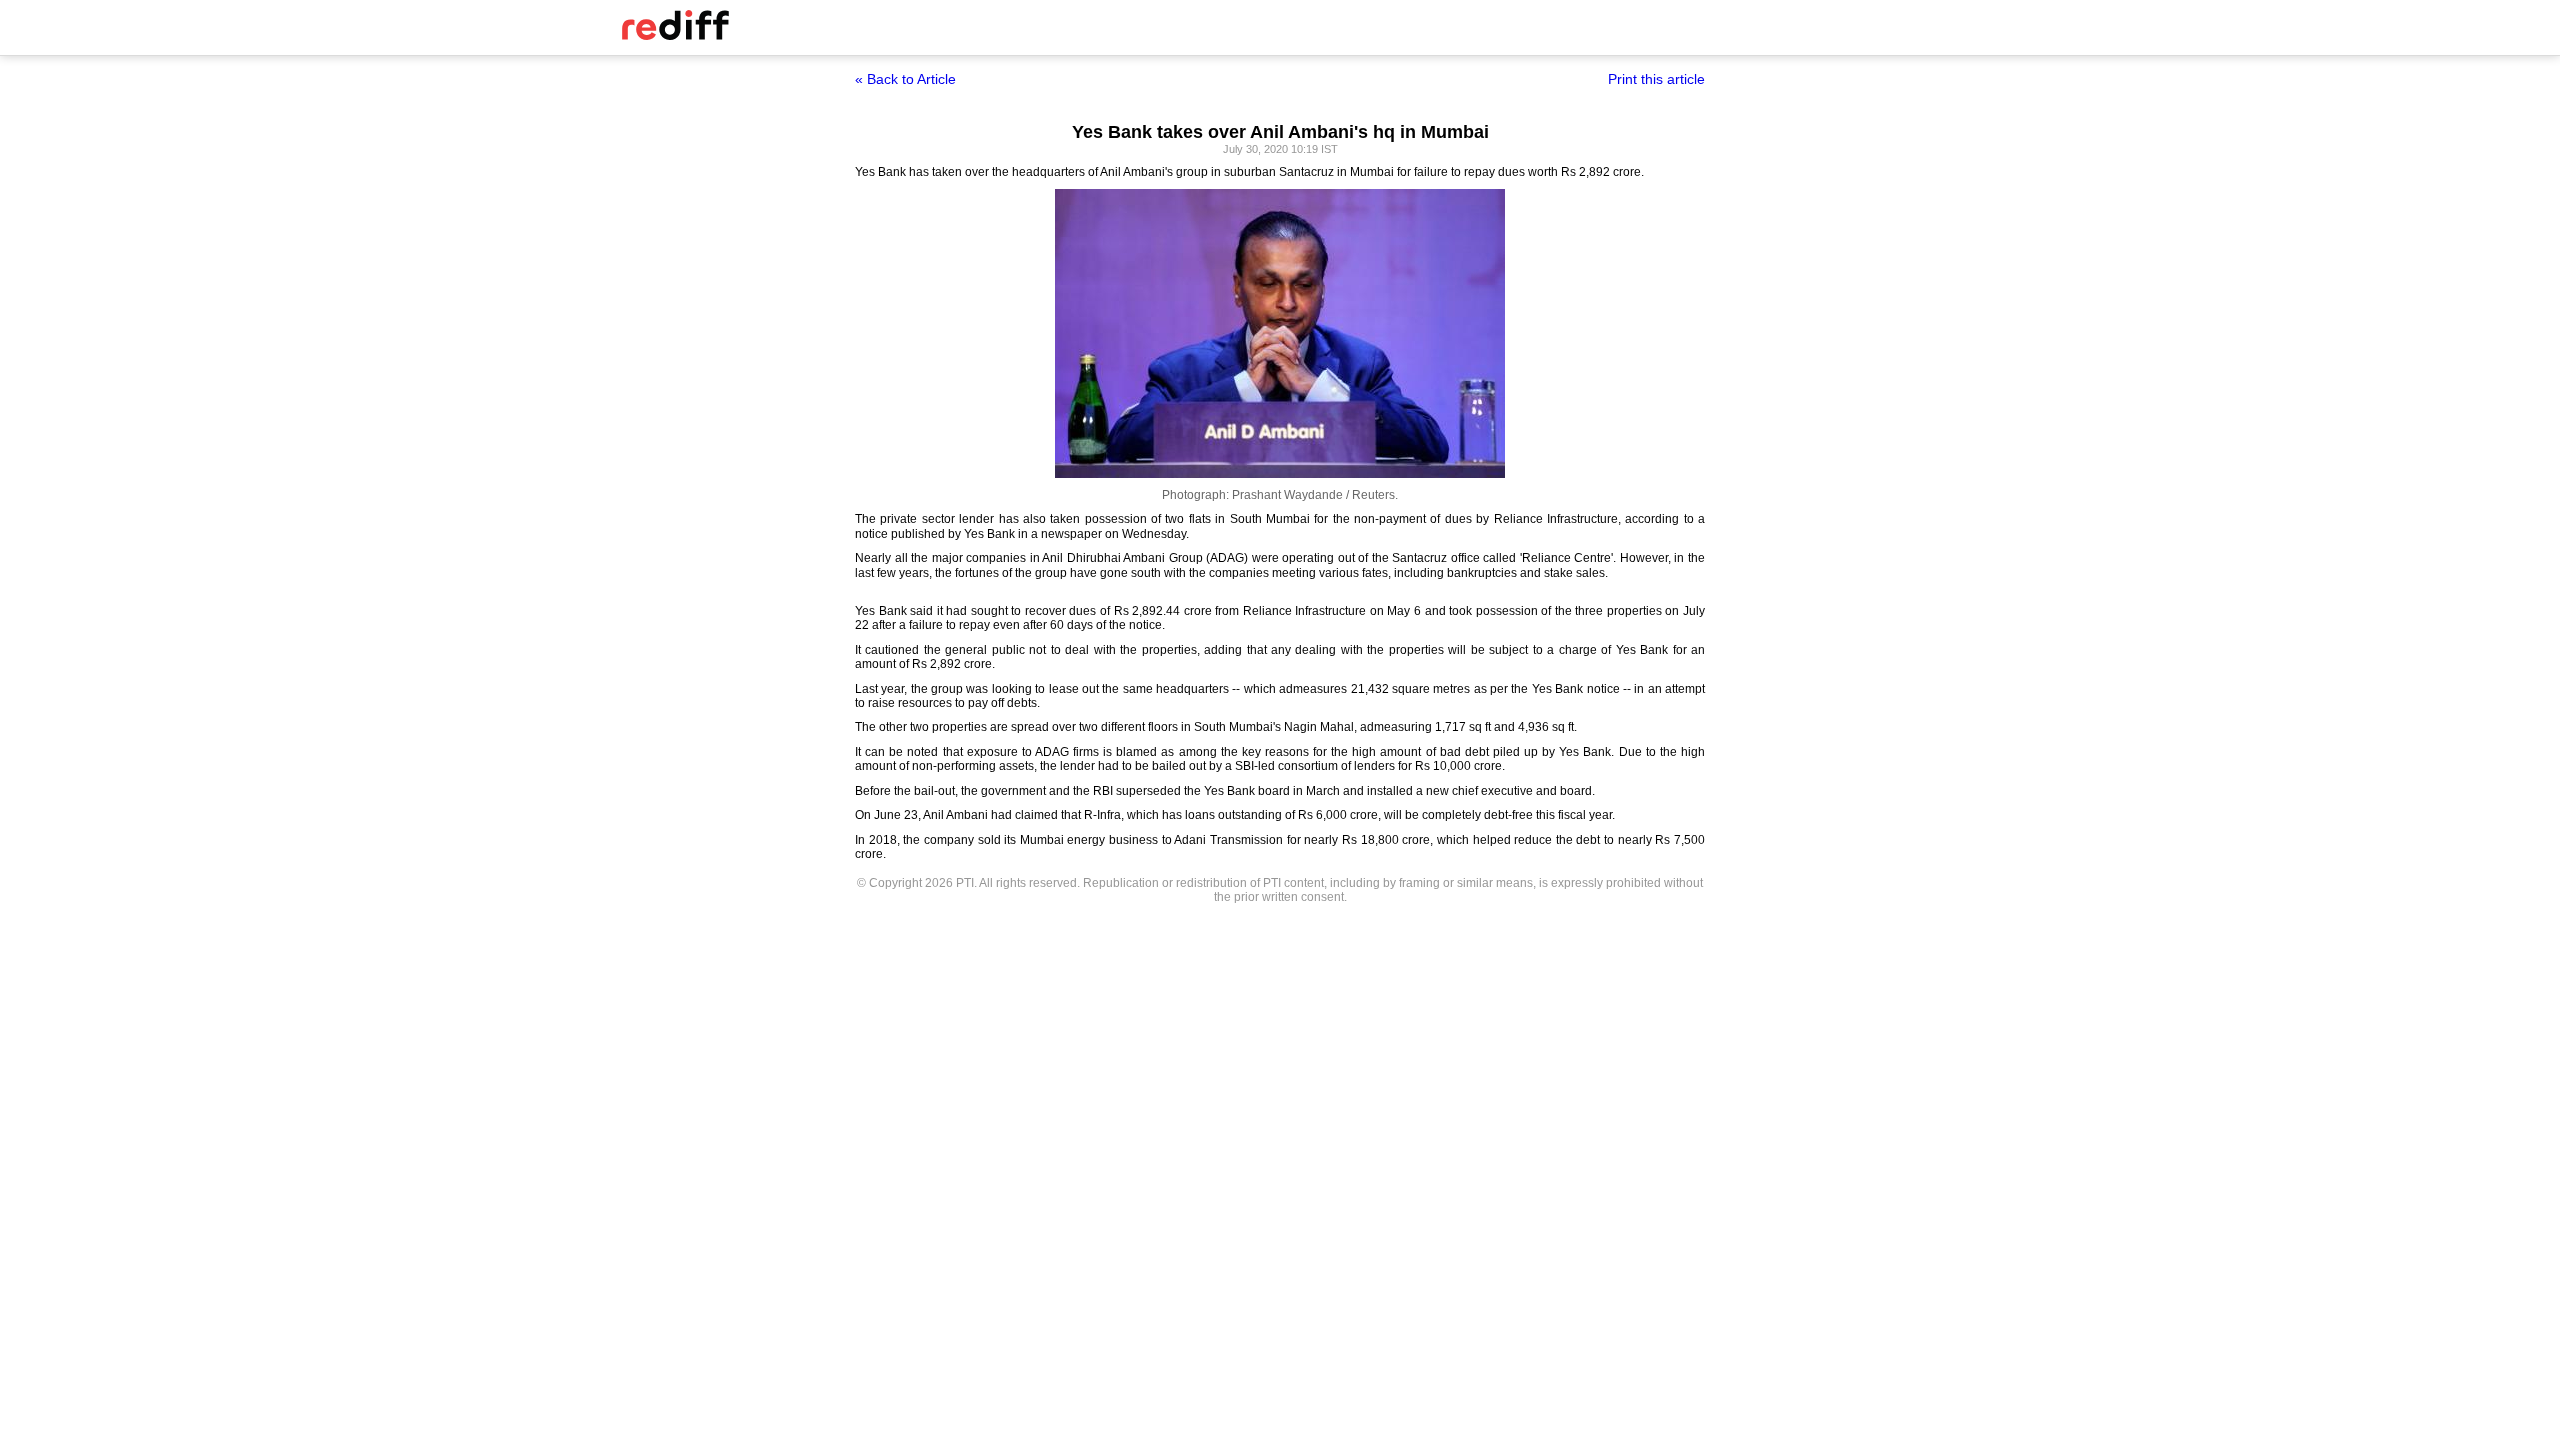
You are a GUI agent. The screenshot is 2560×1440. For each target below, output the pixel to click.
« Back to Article (905, 79)
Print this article (1656, 79)
